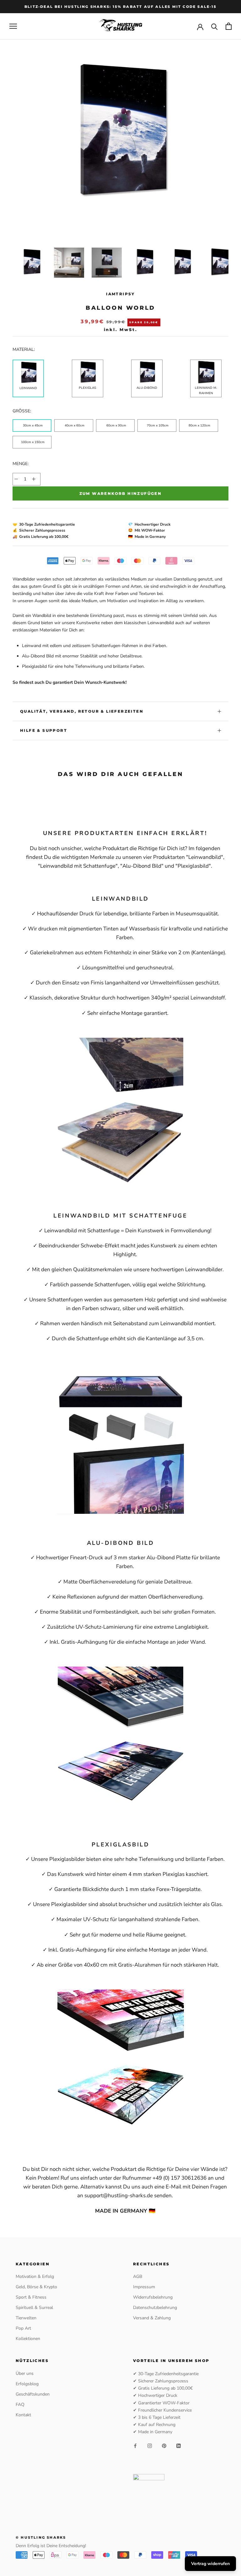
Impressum (144, 2287)
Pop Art (23, 2328)
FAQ (20, 2405)
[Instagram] (150, 2445)
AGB (138, 2276)
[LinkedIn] (179, 2445)
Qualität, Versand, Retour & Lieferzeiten (82, 711)
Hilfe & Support (44, 730)
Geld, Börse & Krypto (36, 2287)
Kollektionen (28, 2339)
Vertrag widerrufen (210, 2564)
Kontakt (23, 2415)
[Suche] (214, 26)
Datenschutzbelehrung (155, 2308)
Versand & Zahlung (152, 2318)
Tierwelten (26, 2318)
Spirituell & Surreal (34, 2308)
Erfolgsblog (27, 2384)
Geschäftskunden (33, 2394)
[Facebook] (135, 2445)
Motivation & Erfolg (35, 2276)
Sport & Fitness (31, 2297)
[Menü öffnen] (13, 26)
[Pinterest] (164, 2445)
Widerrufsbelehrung (153, 2297)
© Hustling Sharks (41, 2537)
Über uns (25, 2373)
